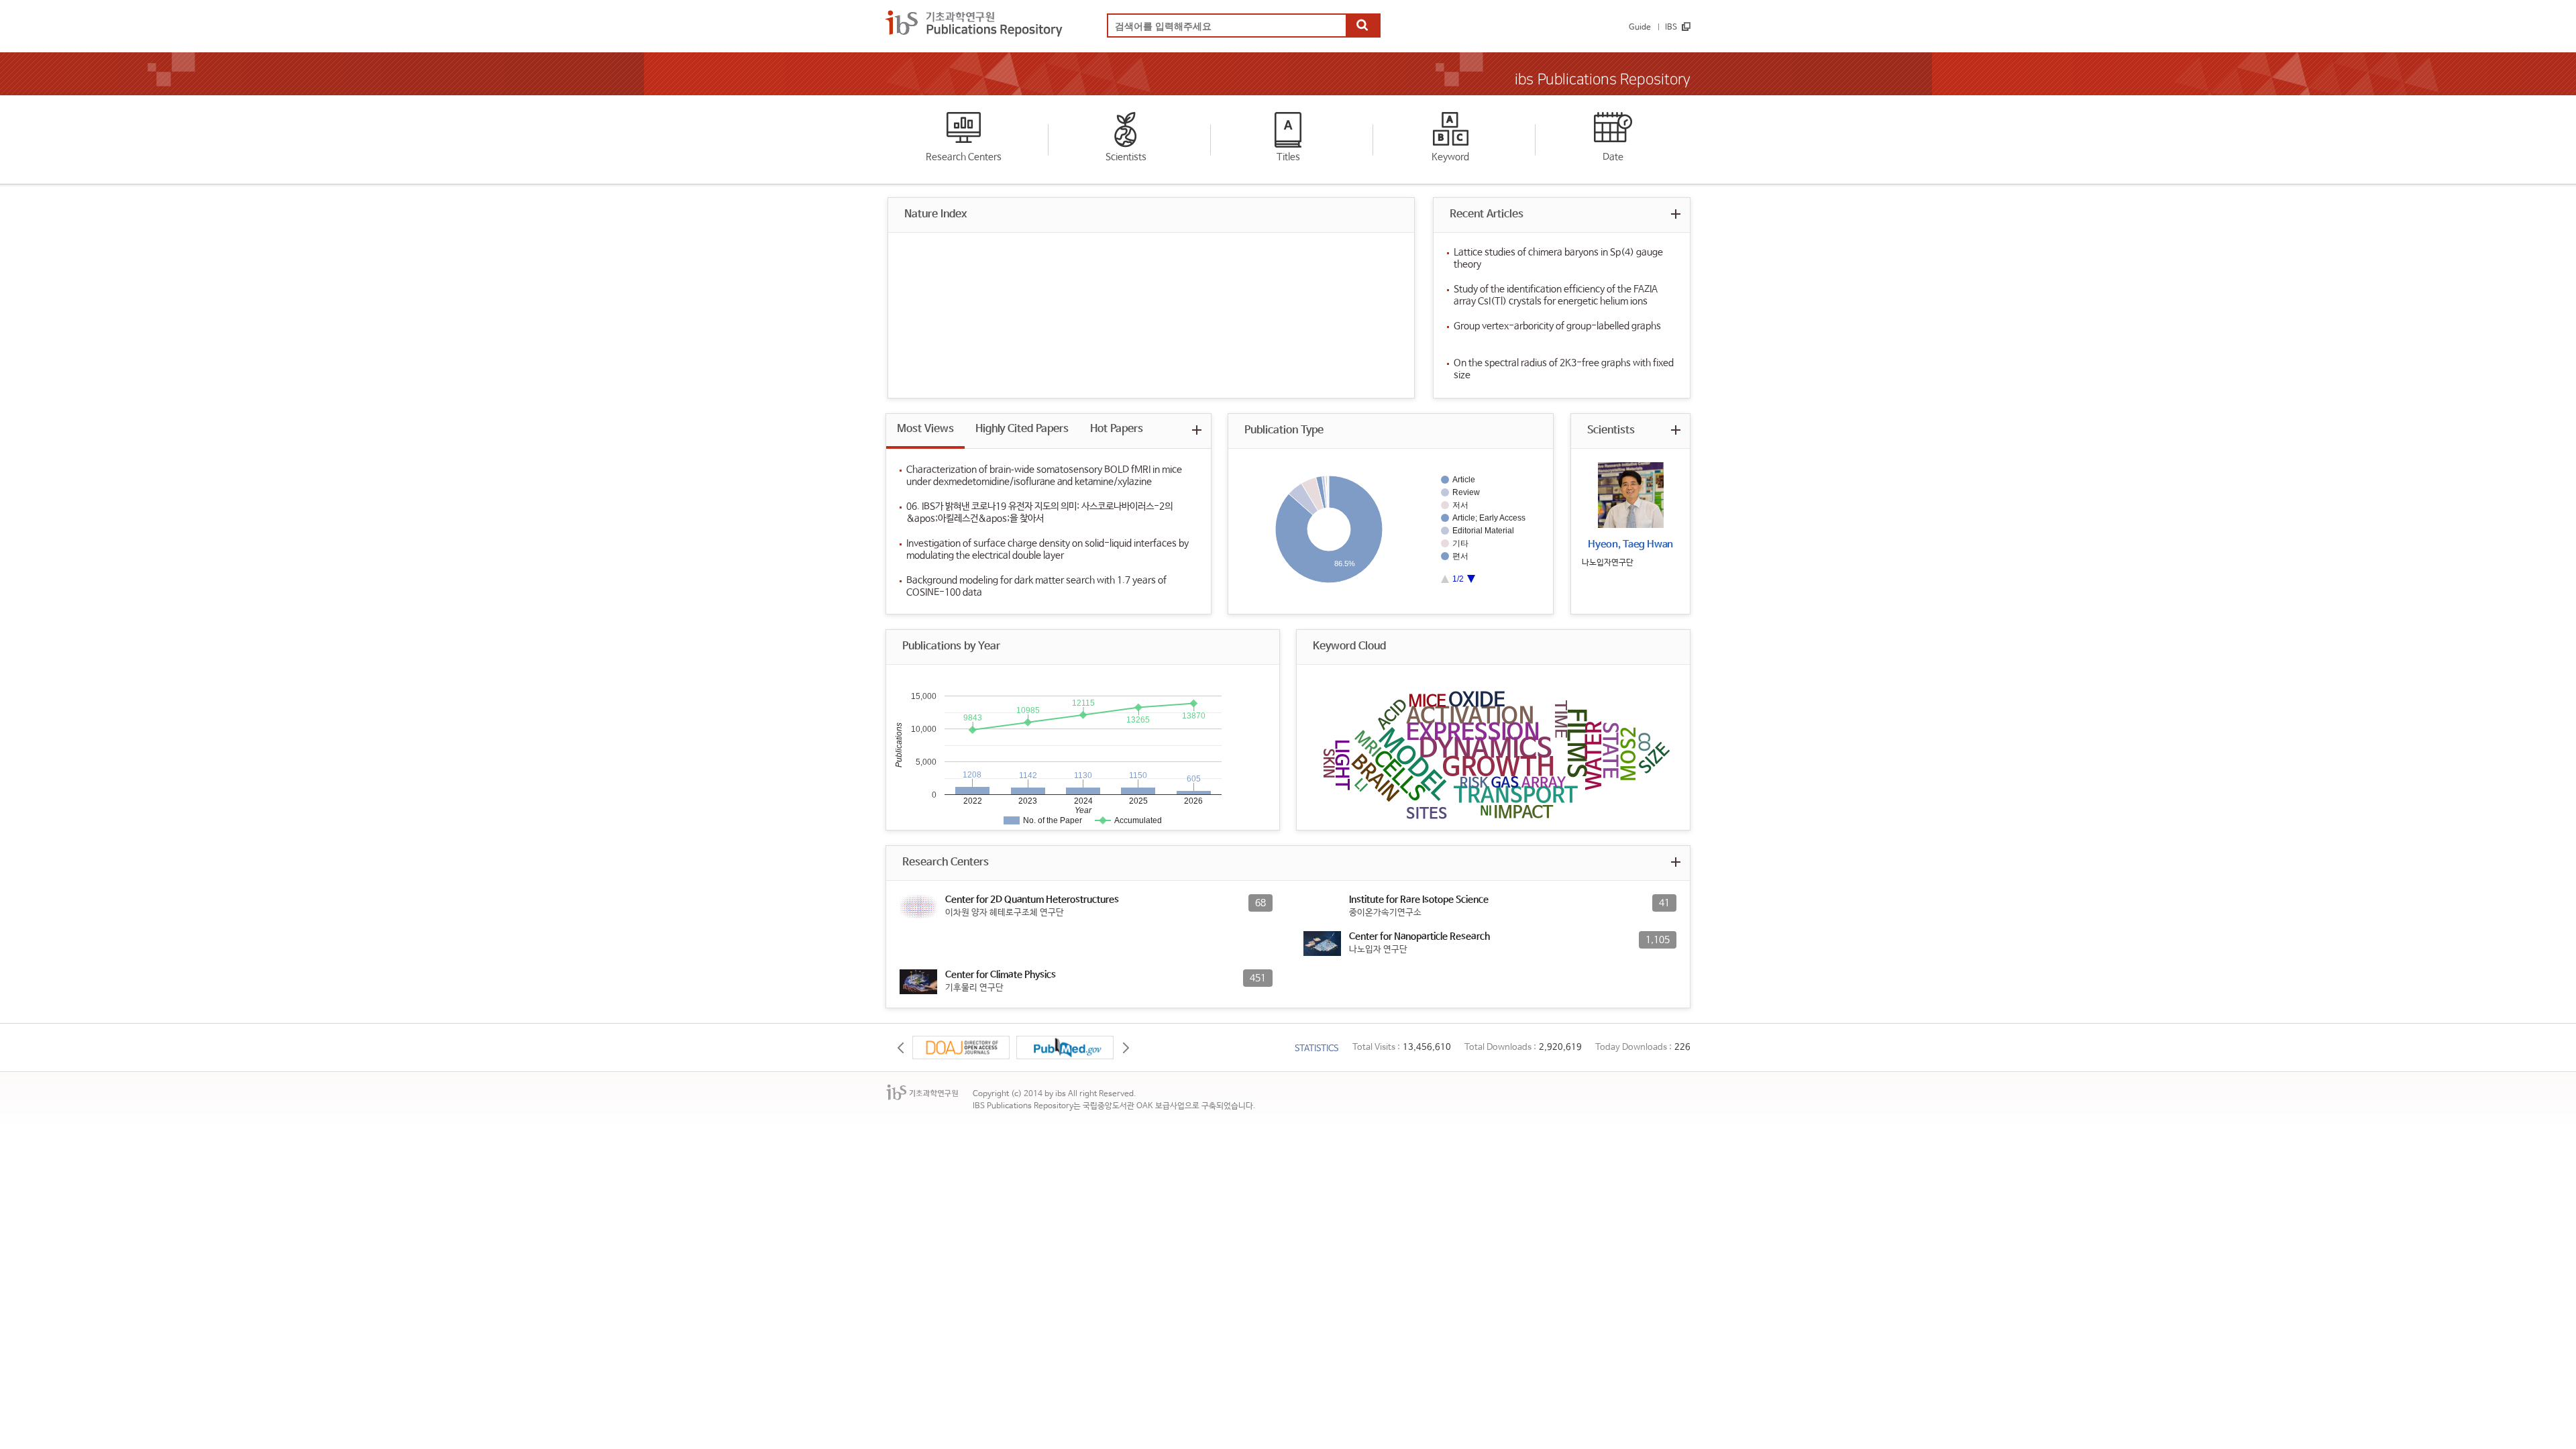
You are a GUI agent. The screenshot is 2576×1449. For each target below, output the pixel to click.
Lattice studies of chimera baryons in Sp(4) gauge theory (1558, 258)
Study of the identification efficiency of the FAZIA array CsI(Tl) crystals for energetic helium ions (1556, 295)
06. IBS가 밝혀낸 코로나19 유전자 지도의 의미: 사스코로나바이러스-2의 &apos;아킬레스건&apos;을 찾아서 (1039, 513)
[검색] (1362, 26)
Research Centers (964, 157)
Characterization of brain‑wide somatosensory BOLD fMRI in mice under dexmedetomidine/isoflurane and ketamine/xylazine (1044, 476)
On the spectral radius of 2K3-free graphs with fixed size (1564, 369)
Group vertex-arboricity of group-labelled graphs (1557, 326)
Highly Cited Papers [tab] (1022, 429)
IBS (1671, 28)
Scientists (1126, 157)
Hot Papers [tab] (1117, 429)
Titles (1288, 157)
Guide (1640, 28)
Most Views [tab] (925, 429)
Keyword (1450, 157)
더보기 (1675, 214)
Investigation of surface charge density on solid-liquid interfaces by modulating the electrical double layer (1048, 549)
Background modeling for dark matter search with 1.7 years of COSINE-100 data (1036, 586)
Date (1613, 157)
